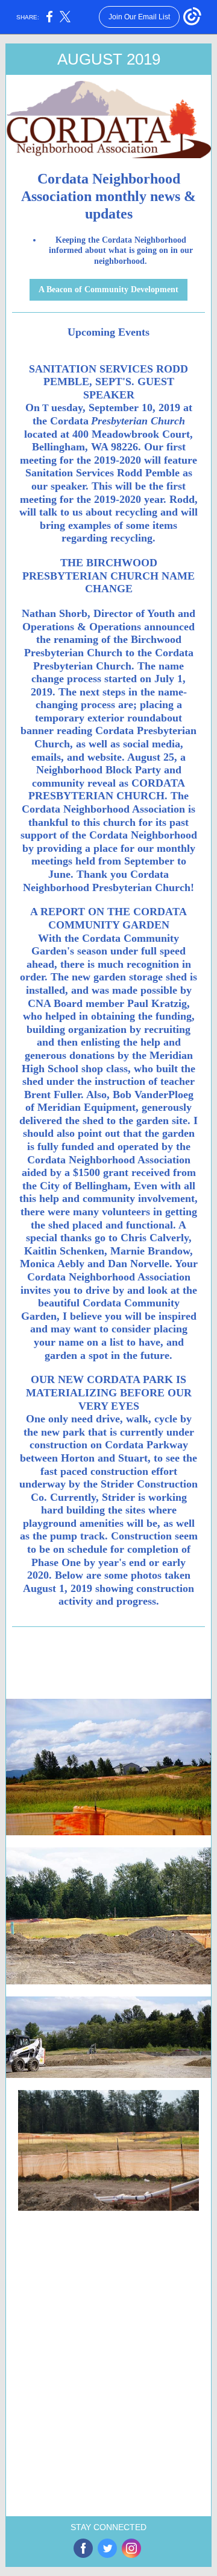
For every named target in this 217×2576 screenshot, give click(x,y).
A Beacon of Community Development (108, 289)
